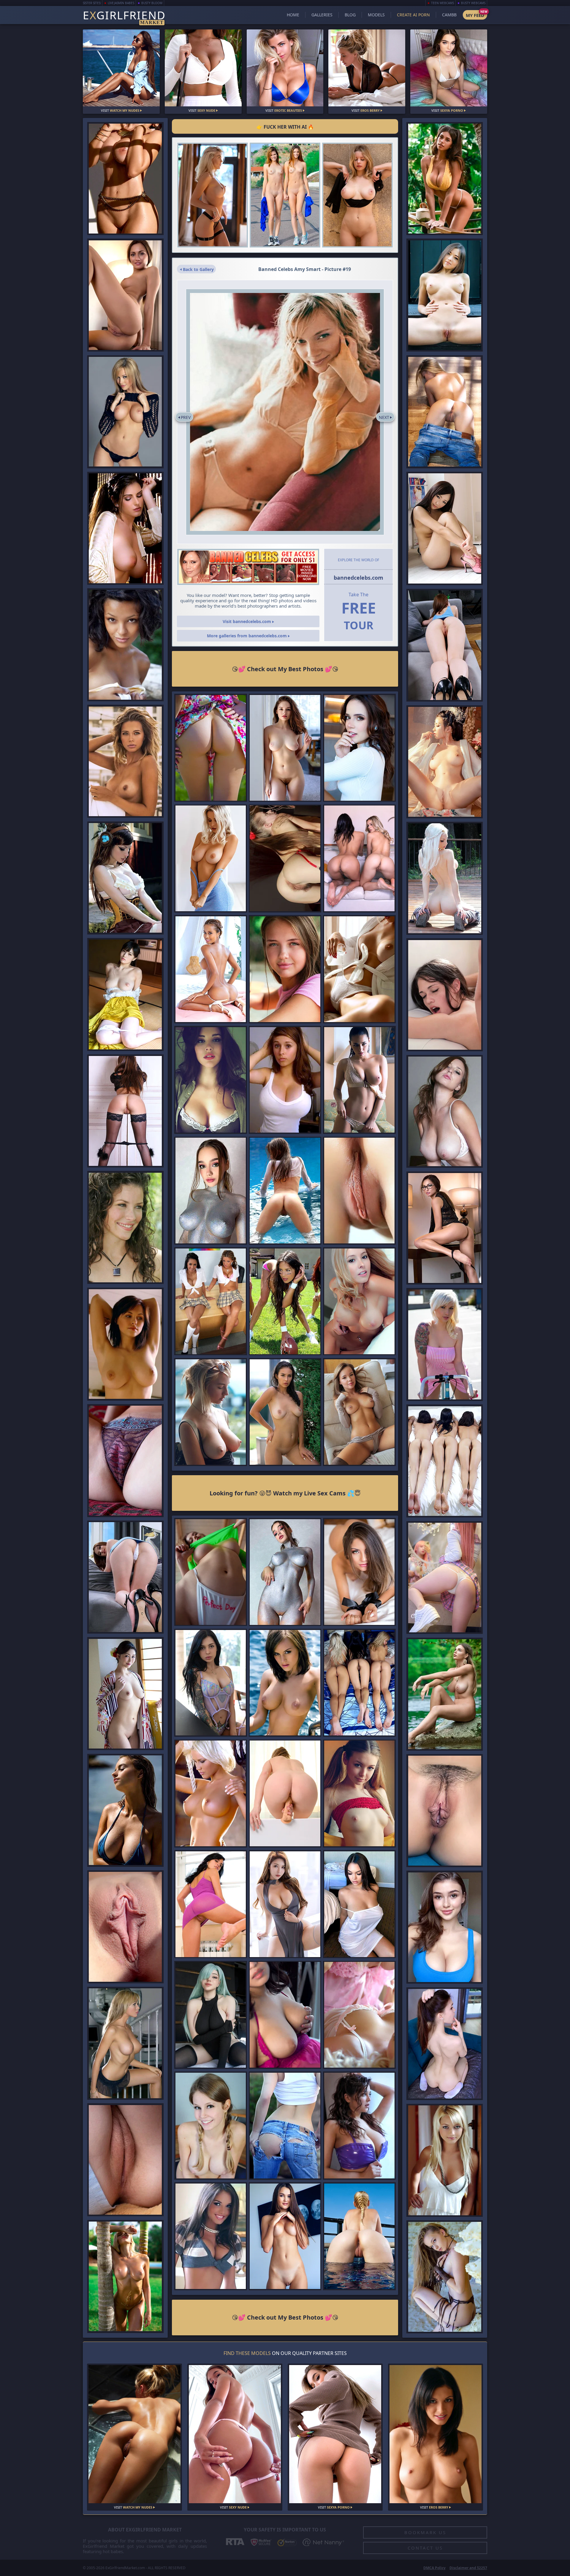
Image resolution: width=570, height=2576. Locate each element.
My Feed (475, 15)
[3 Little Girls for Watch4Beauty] (359, 1683)
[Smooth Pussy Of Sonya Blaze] (285, 2236)
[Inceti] (125, 1927)
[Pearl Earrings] (445, 2044)
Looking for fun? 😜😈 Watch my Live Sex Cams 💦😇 (285, 1493)
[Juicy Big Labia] (125, 1461)
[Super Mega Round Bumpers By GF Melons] (211, 1080)
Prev (186, 417)
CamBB (449, 15)
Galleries (322, 15)
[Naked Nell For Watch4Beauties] (211, 1904)
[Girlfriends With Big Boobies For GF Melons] (285, 1080)
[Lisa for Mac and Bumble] (359, 1301)
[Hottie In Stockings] (125, 1111)
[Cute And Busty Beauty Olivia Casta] (445, 1927)
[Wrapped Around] (359, 1412)
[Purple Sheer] (211, 1683)
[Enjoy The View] (359, 2236)
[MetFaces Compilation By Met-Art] (125, 645)
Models (376, 15)
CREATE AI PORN (413, 15)
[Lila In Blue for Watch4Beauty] (445, 1811)
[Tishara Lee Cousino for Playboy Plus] (125, 528)
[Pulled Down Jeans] (445, 412)
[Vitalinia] (285, 1191)
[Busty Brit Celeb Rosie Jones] (285, 1683)
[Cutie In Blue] (285, 748)
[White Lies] (359, 748)
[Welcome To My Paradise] (211, 969)
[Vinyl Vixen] (359, 2125)
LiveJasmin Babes (121, 3)
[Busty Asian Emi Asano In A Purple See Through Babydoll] (285, 2015)
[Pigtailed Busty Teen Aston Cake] (211, 2125)
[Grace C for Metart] (445, 2160)
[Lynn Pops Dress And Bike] (445, 1344)
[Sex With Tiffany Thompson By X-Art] (445, 995)
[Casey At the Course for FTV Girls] (285, 2125)
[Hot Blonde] (213, 195)
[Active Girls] (285, 195)
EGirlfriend (124, 16)
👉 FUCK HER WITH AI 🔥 (285, 127)
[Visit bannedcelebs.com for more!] (248, 567)
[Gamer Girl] (125, 179)
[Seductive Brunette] (359, 1572)
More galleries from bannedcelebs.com (247, 636)
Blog (350, 15)
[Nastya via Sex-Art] (211, 748)
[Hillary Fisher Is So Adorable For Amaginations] (211, 2236)
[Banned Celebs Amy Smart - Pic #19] (285, 412)
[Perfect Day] (211, 1572)
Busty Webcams (473, 3)
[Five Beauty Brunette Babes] (445, 1461)
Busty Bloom (152, 3)
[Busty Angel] (211, 859)
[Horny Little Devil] (445, 2277)
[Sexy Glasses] (125, 295)
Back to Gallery (198, 269)
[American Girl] (359, 1794)
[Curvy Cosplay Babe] (211, 2015)
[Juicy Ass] (125, 1577)
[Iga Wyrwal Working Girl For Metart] (125, 1344)
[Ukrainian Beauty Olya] (285, 969)
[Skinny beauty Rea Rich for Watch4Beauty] (359, 1191)
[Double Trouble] (359, 859)
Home (293, 15)
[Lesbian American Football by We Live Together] (285, 1301)
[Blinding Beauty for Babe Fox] (125, 2043)
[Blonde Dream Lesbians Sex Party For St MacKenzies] (359, 2015)
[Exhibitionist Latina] (359, 969)
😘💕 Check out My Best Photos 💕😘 (285, 669)
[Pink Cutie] (445, 1578)
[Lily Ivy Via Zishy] (211, 1412)
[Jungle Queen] (445, 1694)
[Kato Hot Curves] (445, 878)
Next (384, 417)
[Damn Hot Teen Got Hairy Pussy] (285, 859)
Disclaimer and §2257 (468, 2568)
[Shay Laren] (445, 1112)
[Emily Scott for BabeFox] (125, 412)
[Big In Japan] (285, 1904)
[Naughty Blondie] (285, 1794)
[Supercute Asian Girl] (445, 528)
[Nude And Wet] (125, 994)
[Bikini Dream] (285, 1412)
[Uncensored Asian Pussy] (445, 762)
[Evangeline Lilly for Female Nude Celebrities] (125, 1227)
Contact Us (425, 2548)
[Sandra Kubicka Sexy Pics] (125, 761)
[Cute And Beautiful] (445, 295)
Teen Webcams (442, 3)
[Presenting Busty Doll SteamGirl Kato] (125, 878)
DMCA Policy (434, 2568)
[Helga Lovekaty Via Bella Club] (359, 1080)
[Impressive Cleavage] (445, 179)
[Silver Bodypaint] (211, 1191)
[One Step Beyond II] (357, 195)
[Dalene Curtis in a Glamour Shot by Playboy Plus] (211, 1794)
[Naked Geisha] (125, 1694)
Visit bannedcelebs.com (247, 621)
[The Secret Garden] (125, 2277)
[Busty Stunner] (359, 1904)
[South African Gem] (125, 1810)
